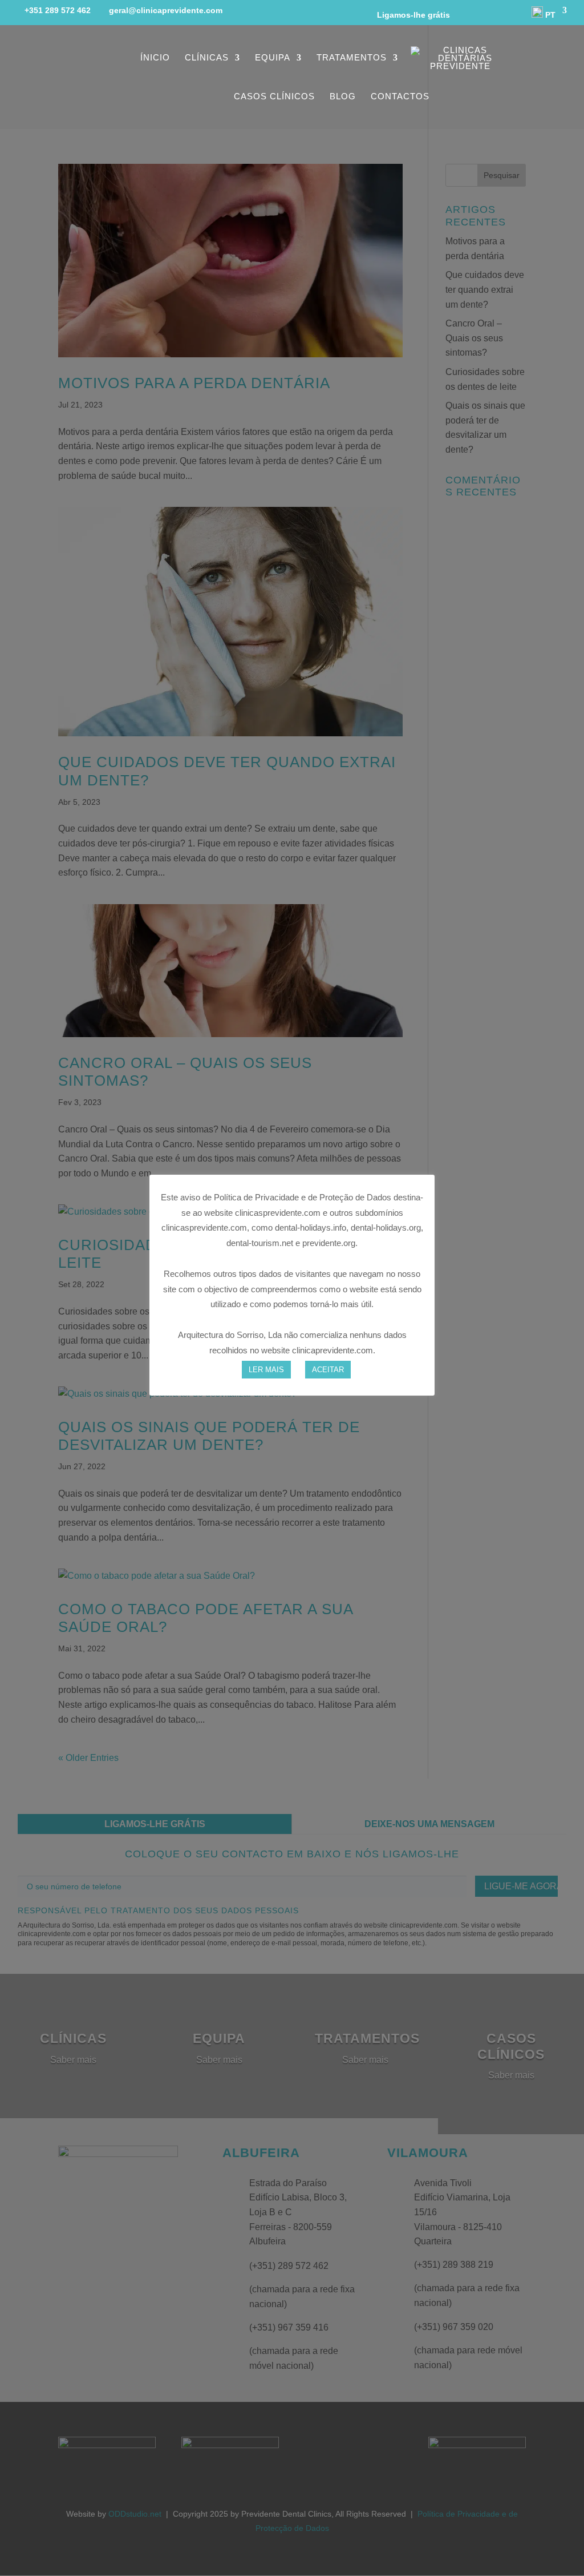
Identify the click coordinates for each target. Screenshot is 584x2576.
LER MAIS (266, 1370)
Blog (343, 97)
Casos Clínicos (274, 97)
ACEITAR (328, 1370)
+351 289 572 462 (58, 10)
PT (549, 15)
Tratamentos (352, 58)
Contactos (400, 97)
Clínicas (207, 58)
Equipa (273, 58)
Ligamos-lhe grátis (409, 15)
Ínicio (155, 58)
